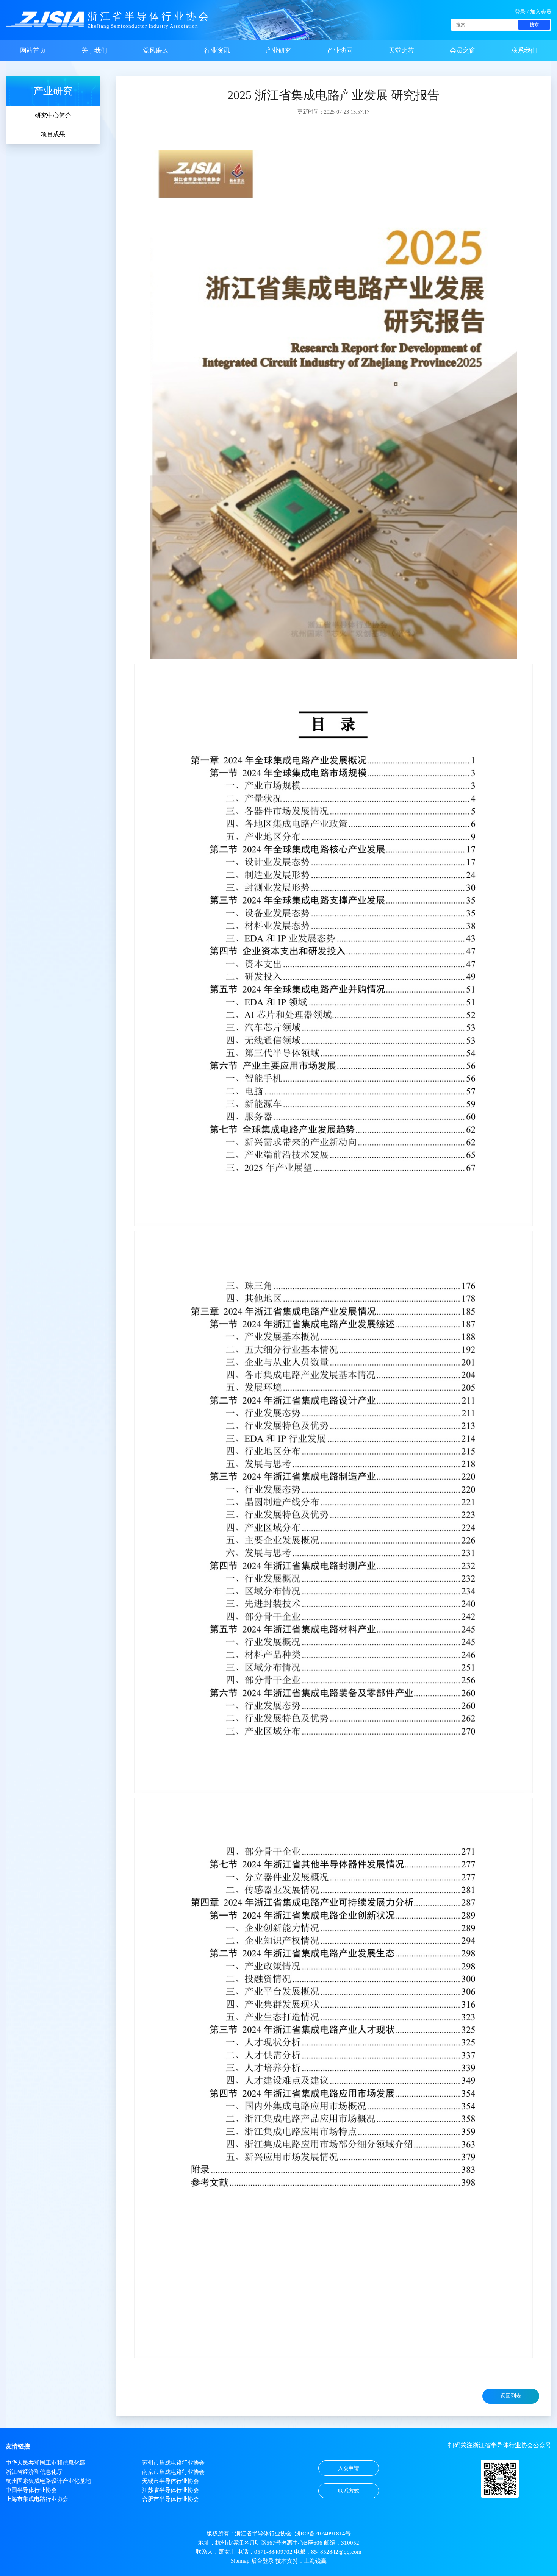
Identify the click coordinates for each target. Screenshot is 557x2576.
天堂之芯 (401, 51)
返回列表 (511, 2396)
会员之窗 (463, 51)
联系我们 (524, 51)
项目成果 (53, 134)
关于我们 (94, 51)
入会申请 (349, 2468)
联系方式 (349, 2491)
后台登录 (263, 2561)
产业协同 (340, 51)
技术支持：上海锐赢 (301, 2561)
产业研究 (278, 51)
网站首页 (33, 51)
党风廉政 (156, 51)
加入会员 (541, 12)
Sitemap (240, 2561)
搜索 (534, 25)
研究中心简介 (53, 115)
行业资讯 (217, 51)
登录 (520, 12)
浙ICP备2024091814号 (323, 2534)
